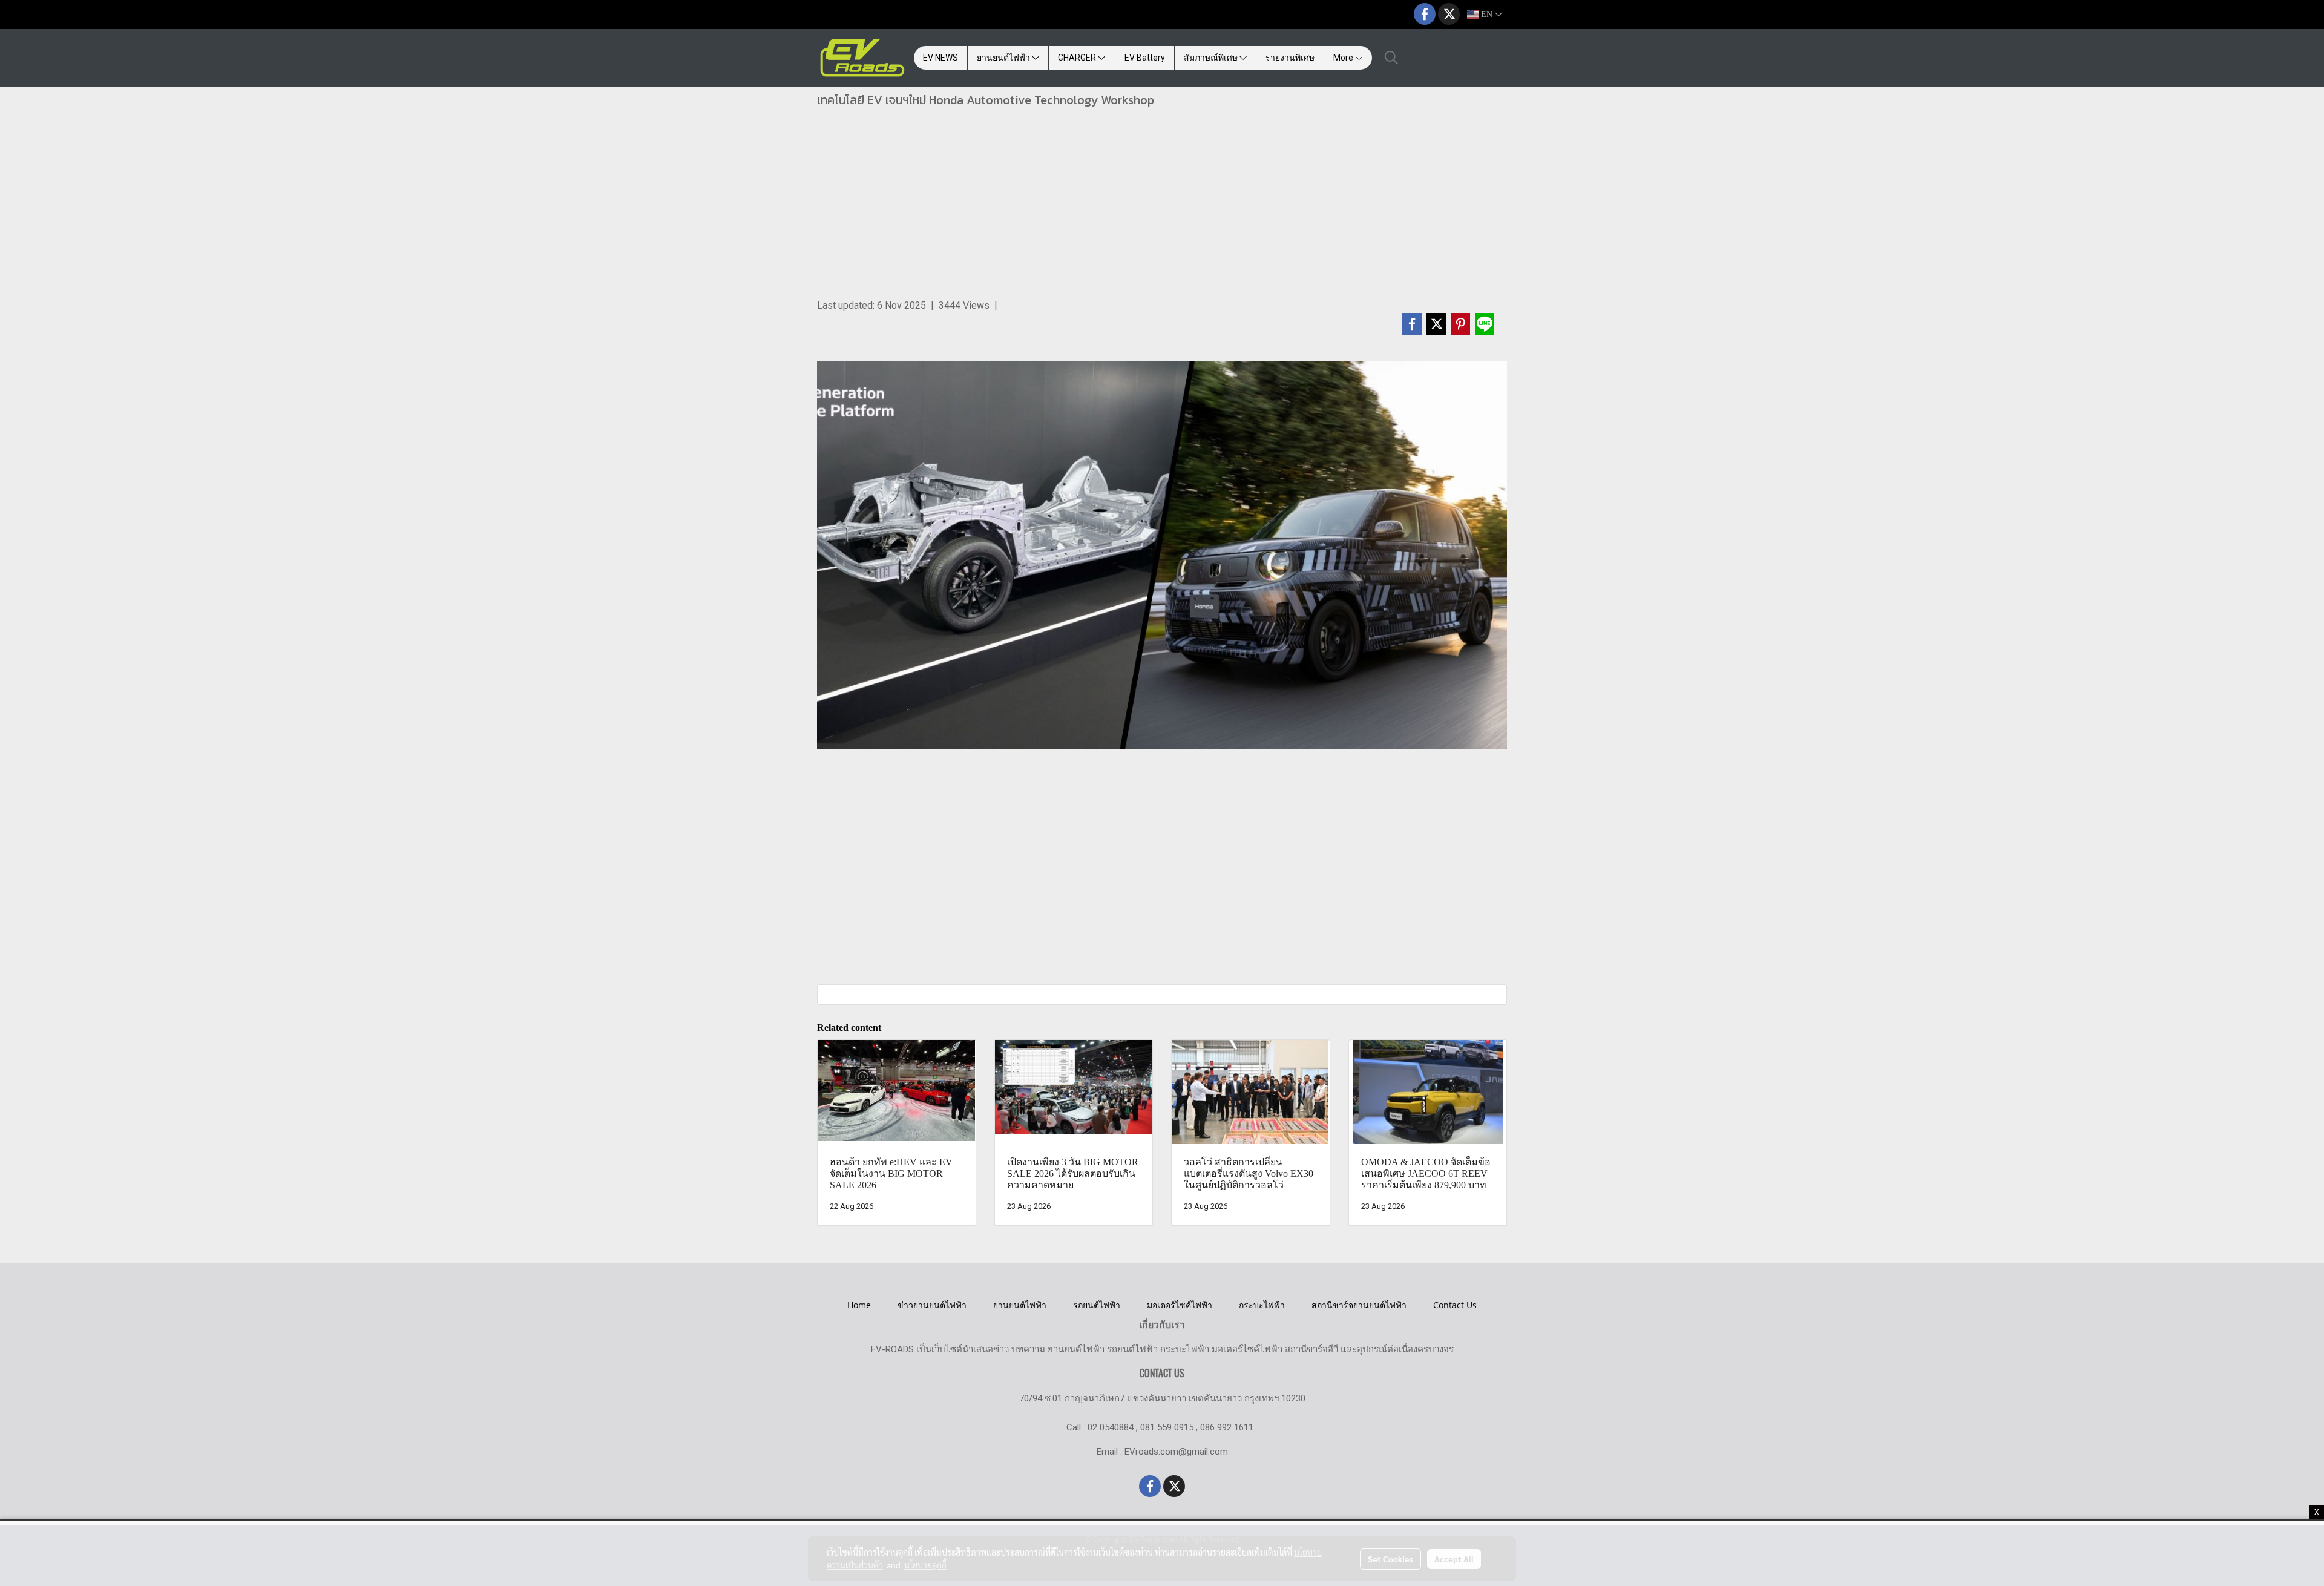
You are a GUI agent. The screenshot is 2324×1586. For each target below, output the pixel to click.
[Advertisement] (1162, 208)
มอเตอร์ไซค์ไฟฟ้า (1180, 1305)
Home (859, 1305)
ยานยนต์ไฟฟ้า (1004, 58)
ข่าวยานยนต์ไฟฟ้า (932, 1305)
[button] (1391, 58)
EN (1487, 14)
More (1344, 58)
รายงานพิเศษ (1290, 58)
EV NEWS (940, 58)
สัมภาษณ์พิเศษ (1212, 58)
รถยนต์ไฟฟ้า (1097, 1305)
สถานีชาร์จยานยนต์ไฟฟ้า (1359, 1305)
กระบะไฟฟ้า (1262, 1305)
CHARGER (1078, 58)
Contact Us (1455, 1305)
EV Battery (1145, 58)
